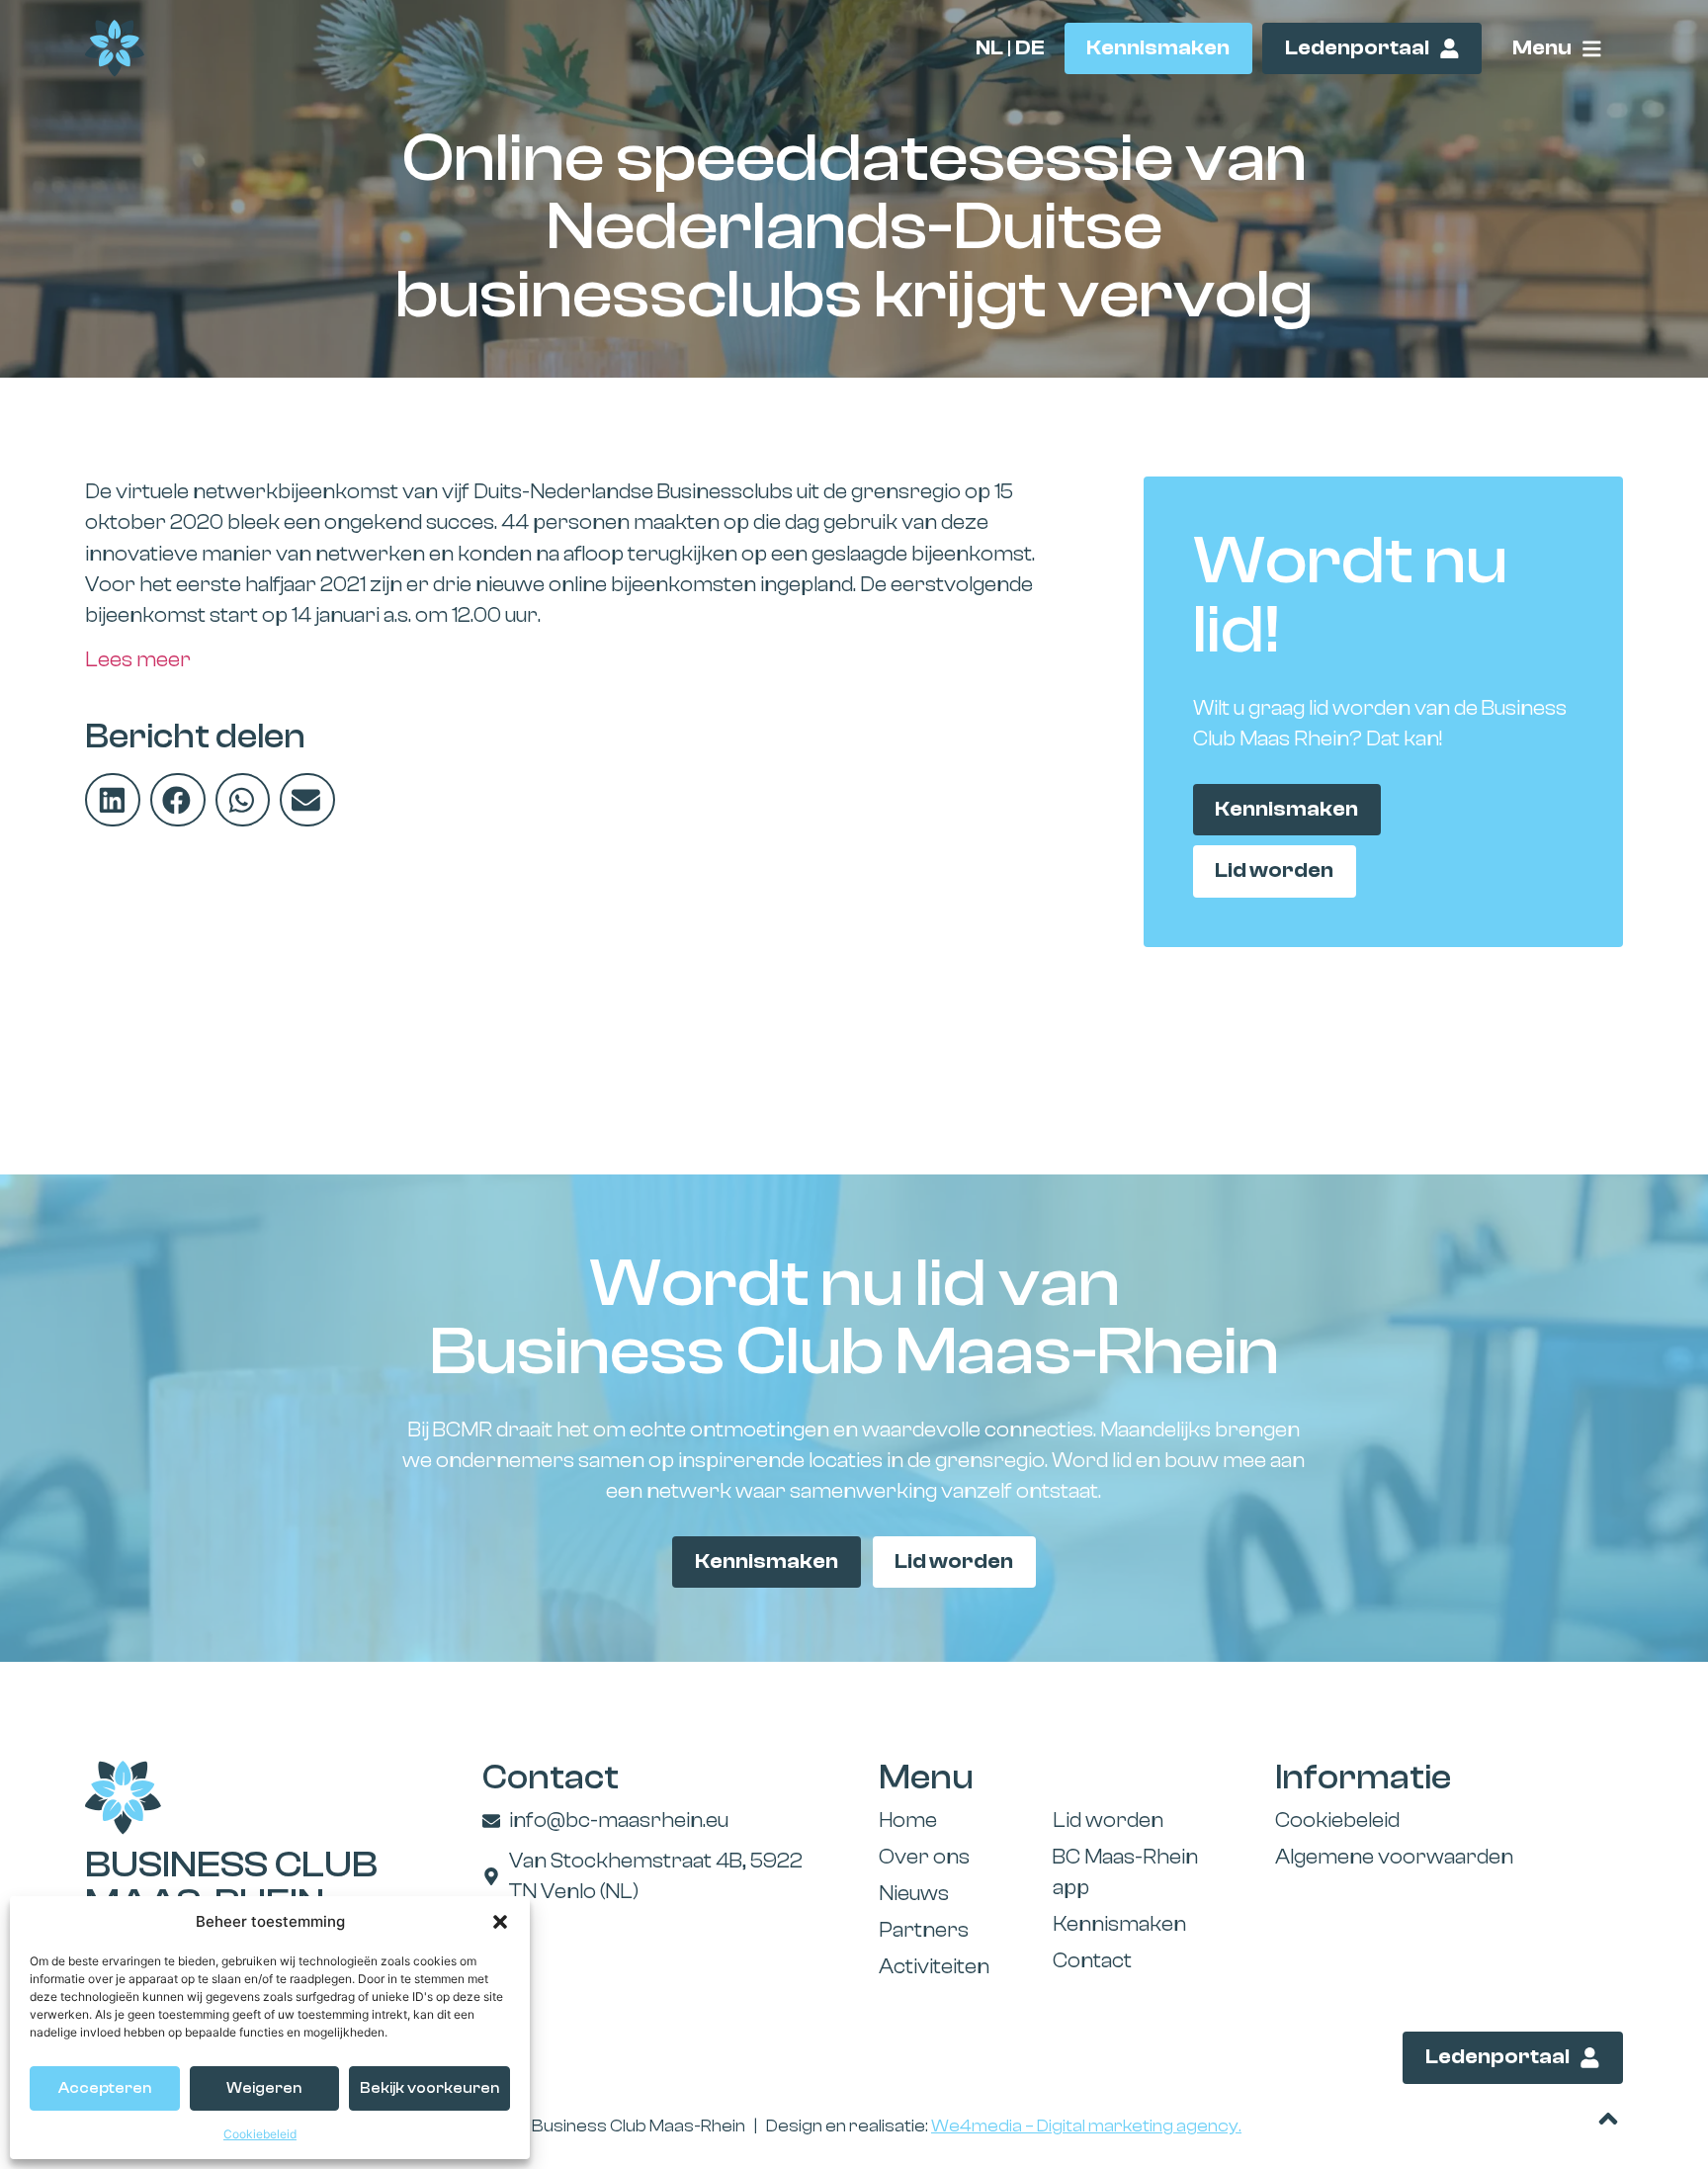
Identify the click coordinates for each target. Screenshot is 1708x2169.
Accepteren (105, 2088)
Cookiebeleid (260, 2134)
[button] (500, 1922)
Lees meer (138, 660)
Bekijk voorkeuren (429, 2088)
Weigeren (264, 2088)
